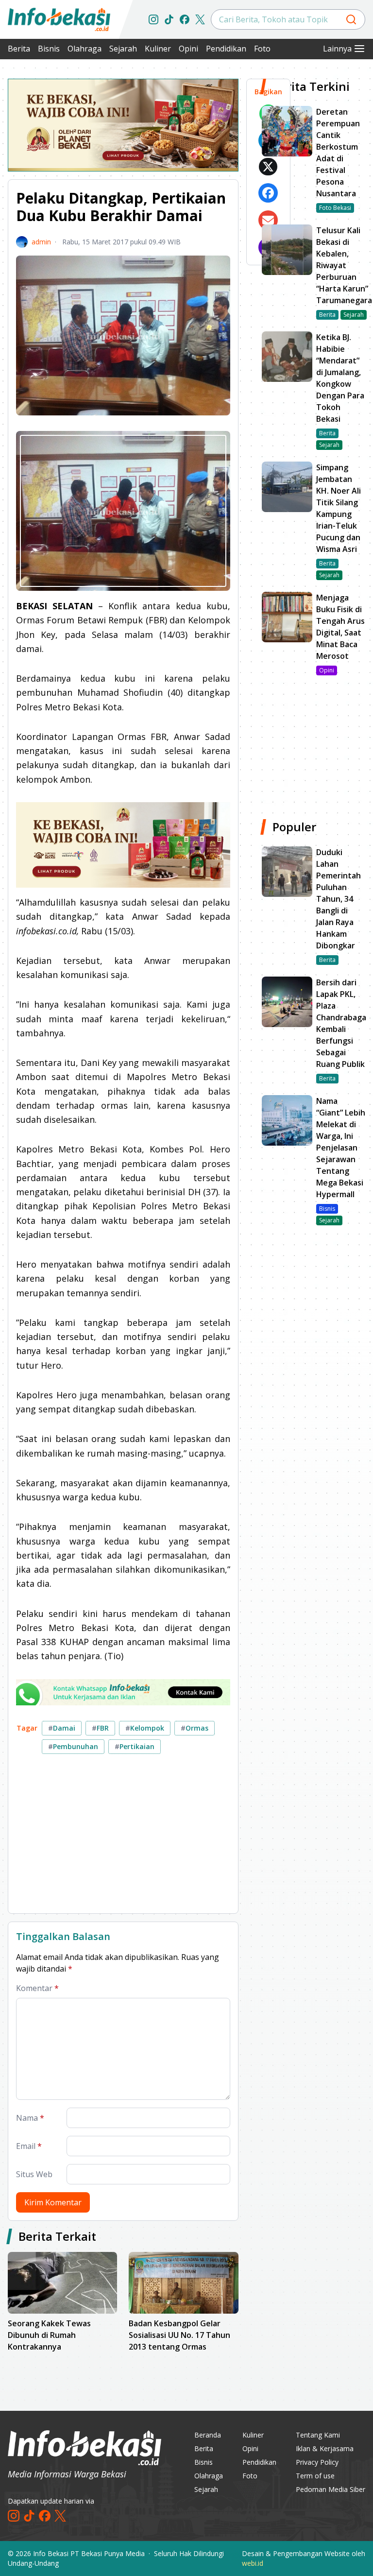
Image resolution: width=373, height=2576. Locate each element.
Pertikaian (135, 1746)
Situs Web (34, 2174)
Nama (30, 2118)
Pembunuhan (73, 1746)
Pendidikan (226, 49)
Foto (262, 49)
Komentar (37, 1988)
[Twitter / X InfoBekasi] (200, 19)
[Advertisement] (123, 1838)
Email (29, 2146)
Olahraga (85, 49)
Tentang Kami (318, 2435)
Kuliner (158, 49)
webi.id (253, 2563)
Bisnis (49, 49)
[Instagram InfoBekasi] (153, 19)
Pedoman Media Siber (331, 2489)
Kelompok (145, 1728)
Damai (62, 1728)
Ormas (195, 1728)
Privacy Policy (317, 2462)
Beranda (208, 2435)
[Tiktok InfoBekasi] (169, 19)
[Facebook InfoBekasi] (185, 19)
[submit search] (351, 19)
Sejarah (123, 49)
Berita (19, 49)
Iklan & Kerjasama (325, 2448)
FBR (100, 1728)
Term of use (315, 2476)
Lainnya (337, 49)
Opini (188, 49)
